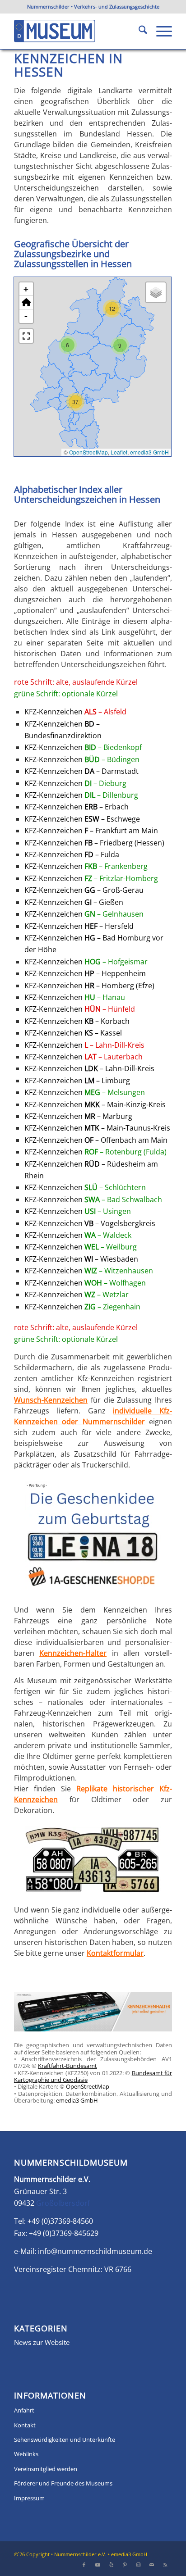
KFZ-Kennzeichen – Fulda (72, 854)
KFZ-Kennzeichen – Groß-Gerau (84, 890)
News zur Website (42, 2342)
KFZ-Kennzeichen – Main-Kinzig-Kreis (95, 1104)
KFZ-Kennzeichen (75, 712)
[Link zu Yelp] (111, 2565)
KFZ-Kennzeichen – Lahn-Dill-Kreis (89, 1068)
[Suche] (138, 31)
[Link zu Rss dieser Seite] (165, 2565)
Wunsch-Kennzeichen (51, 1400)
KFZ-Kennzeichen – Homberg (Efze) (89, 986)
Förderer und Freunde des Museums (63, 2483)
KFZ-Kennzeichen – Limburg (77, 1081)
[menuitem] (138, 31)
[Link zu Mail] (152, 2565)
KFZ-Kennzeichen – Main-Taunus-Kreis (97, 1128)
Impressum (29, 2498)
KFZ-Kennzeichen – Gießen (74, 902)
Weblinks (26, 2454)
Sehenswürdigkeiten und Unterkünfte (65, 2440)
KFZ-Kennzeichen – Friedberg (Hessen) (94, 843)
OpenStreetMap (88, 452)
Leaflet (119, 452)
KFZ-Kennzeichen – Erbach (77, 807)
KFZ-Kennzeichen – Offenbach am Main (96, 1140)
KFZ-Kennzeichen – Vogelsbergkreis (90, 1223)
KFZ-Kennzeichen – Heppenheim (85, 973)
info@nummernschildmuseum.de (95, 2251)
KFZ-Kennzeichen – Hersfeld (79, 926)
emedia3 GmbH (149, 452)
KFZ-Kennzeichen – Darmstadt (81, 771)
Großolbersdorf (63, 2203)
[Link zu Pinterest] (125, 2565)
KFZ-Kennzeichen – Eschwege (82, 819)
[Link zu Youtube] (98, 2565)
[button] (112, 309)
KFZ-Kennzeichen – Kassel (73, 1033)
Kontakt (25, 2425)
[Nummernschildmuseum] (77, 31)
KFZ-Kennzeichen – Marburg (78, 1116)
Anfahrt (24, 2410)
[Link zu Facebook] (84, 2565)
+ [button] (26, 289)
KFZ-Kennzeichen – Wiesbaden (81, 1259)
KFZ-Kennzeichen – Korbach (77, 1021)
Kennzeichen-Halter (73, 1653)
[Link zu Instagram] (138, 2565)
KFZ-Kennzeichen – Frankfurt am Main (91, 831)
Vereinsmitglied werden (46, 2469)
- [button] (26, 316)
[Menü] (160, 31)
